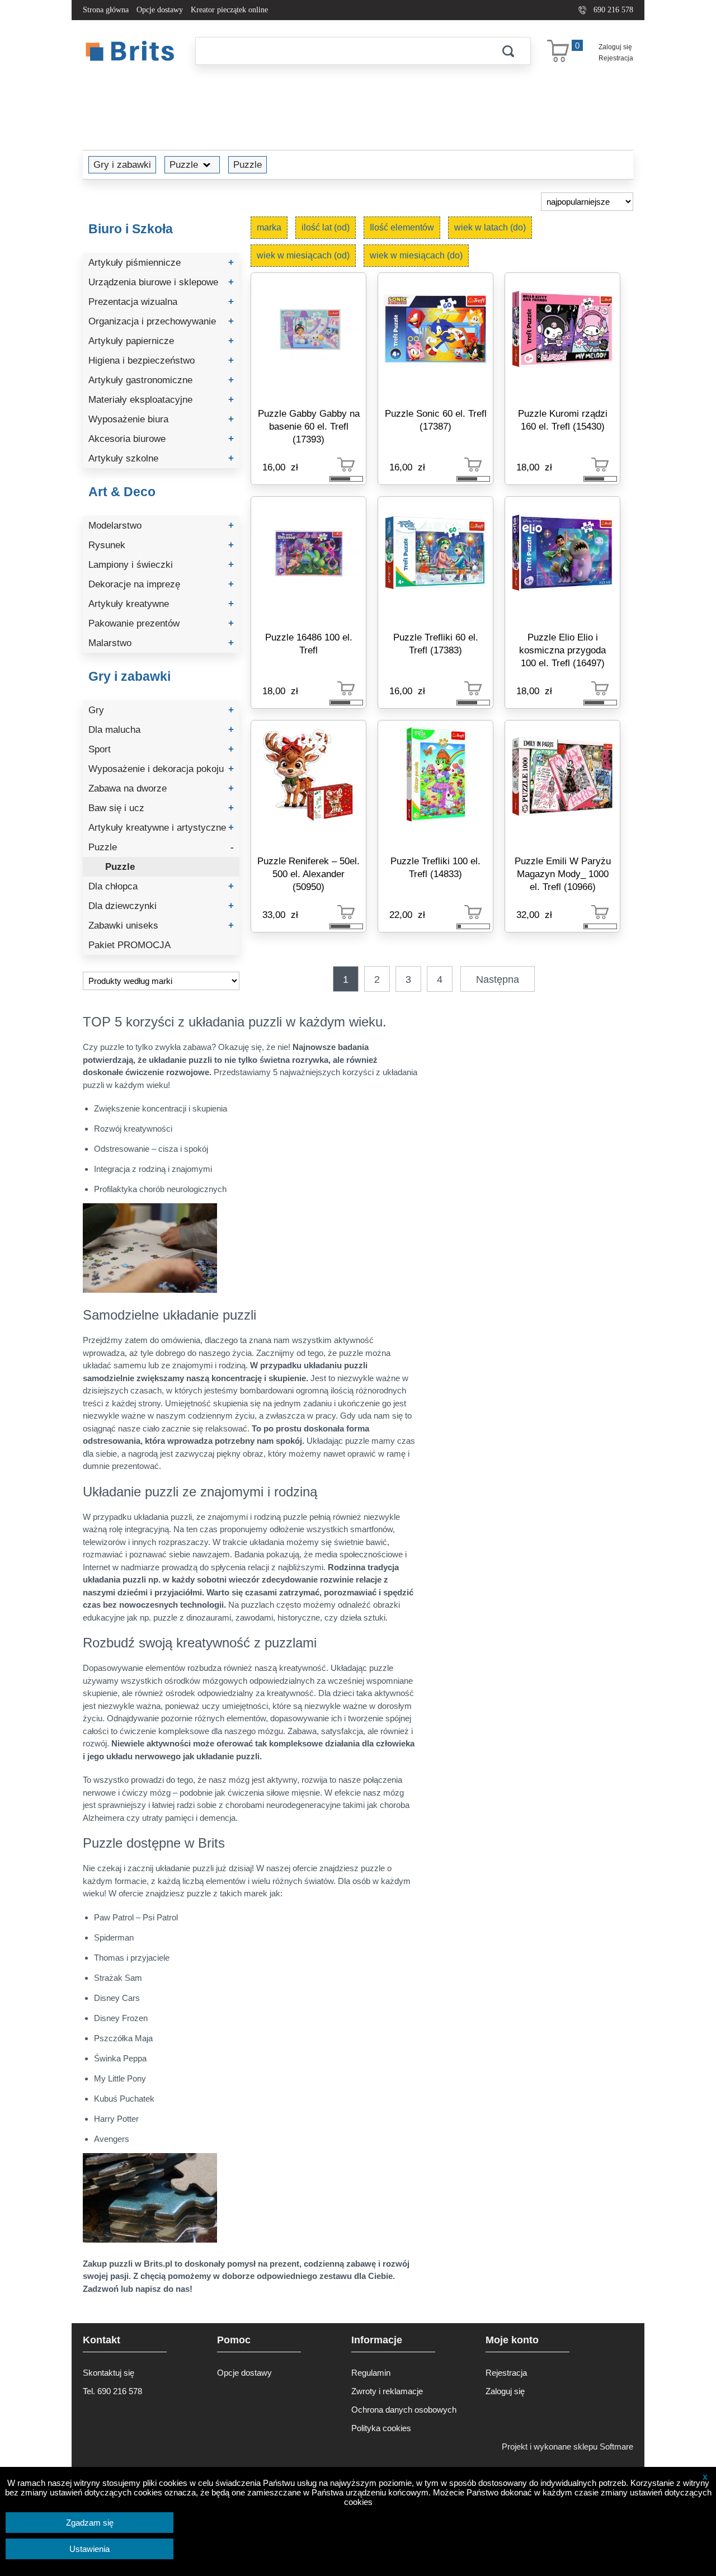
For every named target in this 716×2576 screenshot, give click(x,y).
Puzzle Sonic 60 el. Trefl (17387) (436, 420)
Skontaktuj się (109, 2373)
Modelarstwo (161, 526)
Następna (498, 979)
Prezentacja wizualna (161, 302)
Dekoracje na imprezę (161, 584)
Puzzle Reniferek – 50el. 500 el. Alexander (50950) (308, 874)
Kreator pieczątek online (229, 10)
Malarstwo (161, 643)
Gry (161, 710)
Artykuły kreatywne (161, 604)
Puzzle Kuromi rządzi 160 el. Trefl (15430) (563, 420)
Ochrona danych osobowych (404, 2410)
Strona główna (106, 10)
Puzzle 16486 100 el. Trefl (309, 644)
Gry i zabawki (122, 164)
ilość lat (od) (326, 227)
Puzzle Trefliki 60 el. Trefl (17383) (436, 644)
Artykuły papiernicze (161, 341)
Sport (161, 749)
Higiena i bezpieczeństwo (161, 361)
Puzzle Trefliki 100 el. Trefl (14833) (435, 867)
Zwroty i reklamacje (387, 2391)
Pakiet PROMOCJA (129, 945)
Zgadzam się (90, 2523)
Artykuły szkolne (161, 458)
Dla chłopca (161, 886)
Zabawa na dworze (161, 788)
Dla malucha (161, 730)
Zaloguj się (615, 47)
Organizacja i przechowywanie (161, 321)
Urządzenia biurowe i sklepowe (161, 282)
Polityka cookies (381, 2428)
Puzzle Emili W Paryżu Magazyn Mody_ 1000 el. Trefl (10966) (563, 874)
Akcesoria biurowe (161, 439)
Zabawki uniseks (161, 926)
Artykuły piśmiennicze (161, 263)
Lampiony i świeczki (161, 565)
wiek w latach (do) (490, 227)
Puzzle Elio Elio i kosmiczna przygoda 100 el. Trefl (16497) (562, 650)
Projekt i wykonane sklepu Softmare (567, 2447)
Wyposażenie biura (161, 419)
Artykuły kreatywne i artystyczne (161, 828)
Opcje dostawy (160, 10)
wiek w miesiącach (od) (303, 255)
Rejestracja (616, 58)
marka (269, 227)
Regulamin (371, 2373)
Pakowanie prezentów (161, 623)
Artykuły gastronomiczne (161, 380)
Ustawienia (89, 2549)
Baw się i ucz (161, 808)
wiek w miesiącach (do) (416, 255)
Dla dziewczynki (161, 906)
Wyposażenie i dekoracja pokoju (161, 769)
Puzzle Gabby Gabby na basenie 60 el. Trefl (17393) (309, 426)
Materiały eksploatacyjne (161, 400)
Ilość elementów (402, 227)
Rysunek (161, 545)
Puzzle (184, 164)
